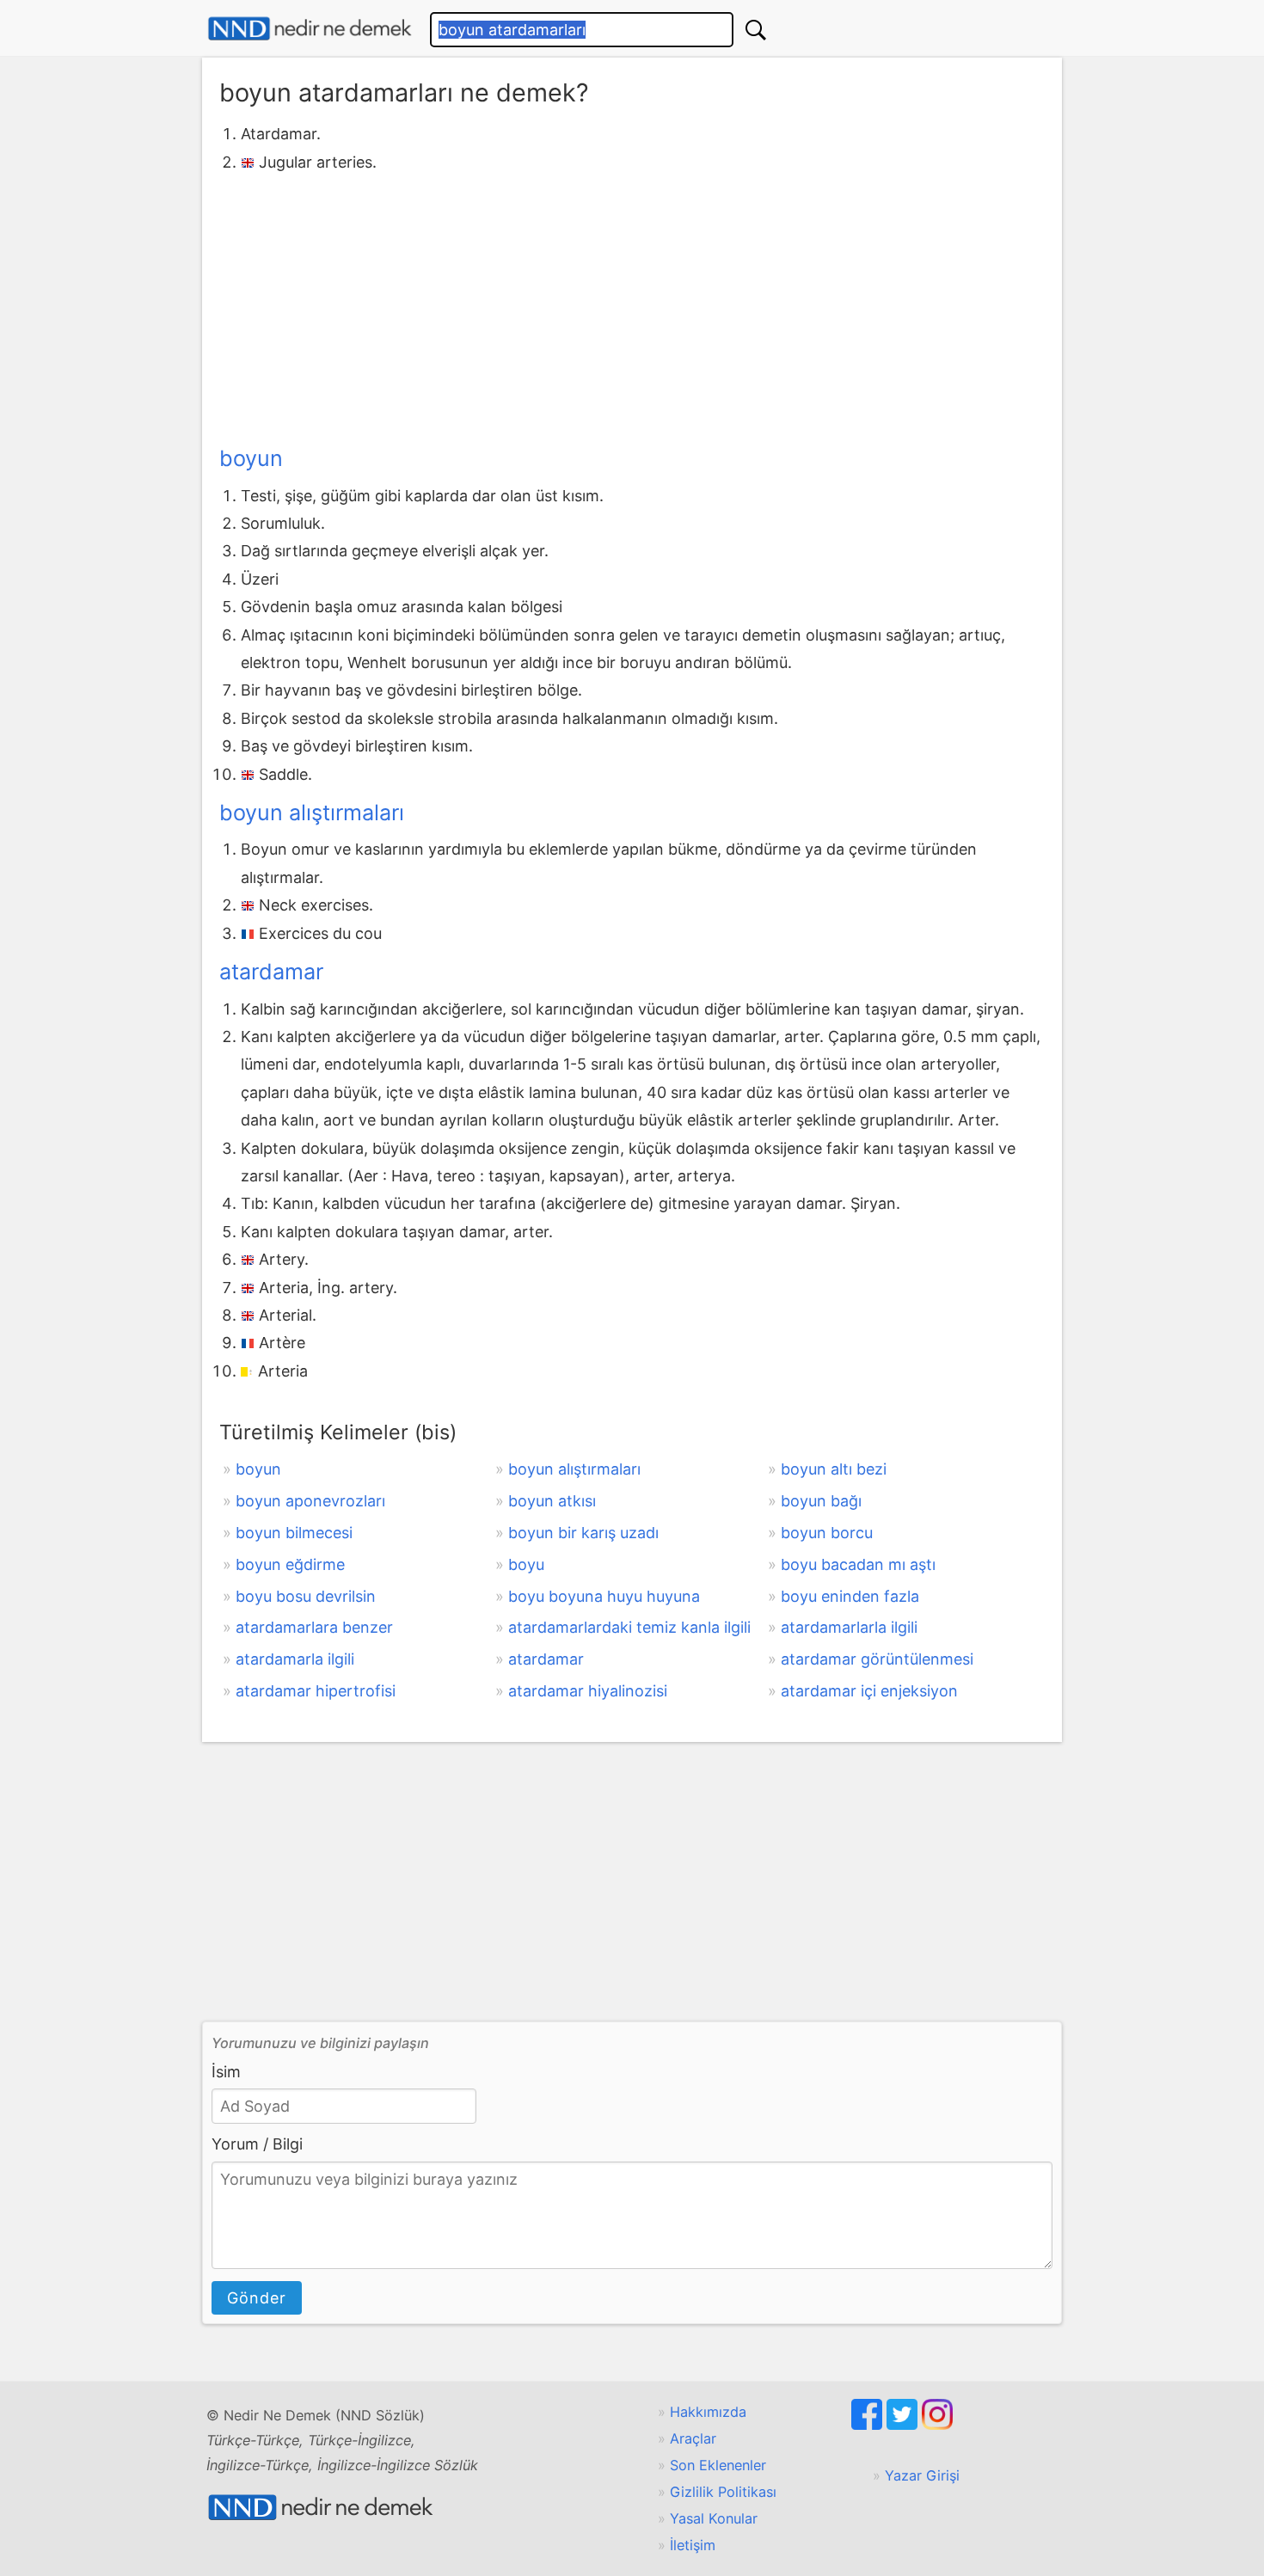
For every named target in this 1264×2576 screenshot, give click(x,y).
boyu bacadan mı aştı (858, 1564)
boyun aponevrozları (310, 1501)
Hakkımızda (708, 2412)
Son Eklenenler (718, 2465)
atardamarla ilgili (295, 1659)
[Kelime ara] (756, 30)
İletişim (693, 2545)
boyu (526, 1564)
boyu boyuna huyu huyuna (604, 1596)
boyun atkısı (552, 1501)
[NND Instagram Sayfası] (937, 2425)
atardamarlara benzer (314, 1627)
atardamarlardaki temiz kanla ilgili (629, 1627)
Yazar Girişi (922, 2475)
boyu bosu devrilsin (306, 1596)
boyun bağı (821, 1501)
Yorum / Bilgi (257, 2144)
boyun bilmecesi (294, 1533)
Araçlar (693, 2438)
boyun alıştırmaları (312, 813)
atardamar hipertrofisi (316, 1691)
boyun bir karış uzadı (583, 1533)
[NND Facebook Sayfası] (869, 2425)
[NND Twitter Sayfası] (904, 2425)
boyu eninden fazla (850, 1596)
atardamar (271, 972)
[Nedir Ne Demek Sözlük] (310, 29)
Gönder (257, 2298)
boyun (251, 458)
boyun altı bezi (834, 1469)
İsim (226, 2072)
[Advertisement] (632, 305)
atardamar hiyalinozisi (588, 1691)
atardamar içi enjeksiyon (869, 1691)
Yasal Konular (714, 2518)
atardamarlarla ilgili (849, 1627)
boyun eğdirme (290, 1564)
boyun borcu (827, 1533)
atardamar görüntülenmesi (877, 1659)
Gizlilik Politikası (723, 2492)
